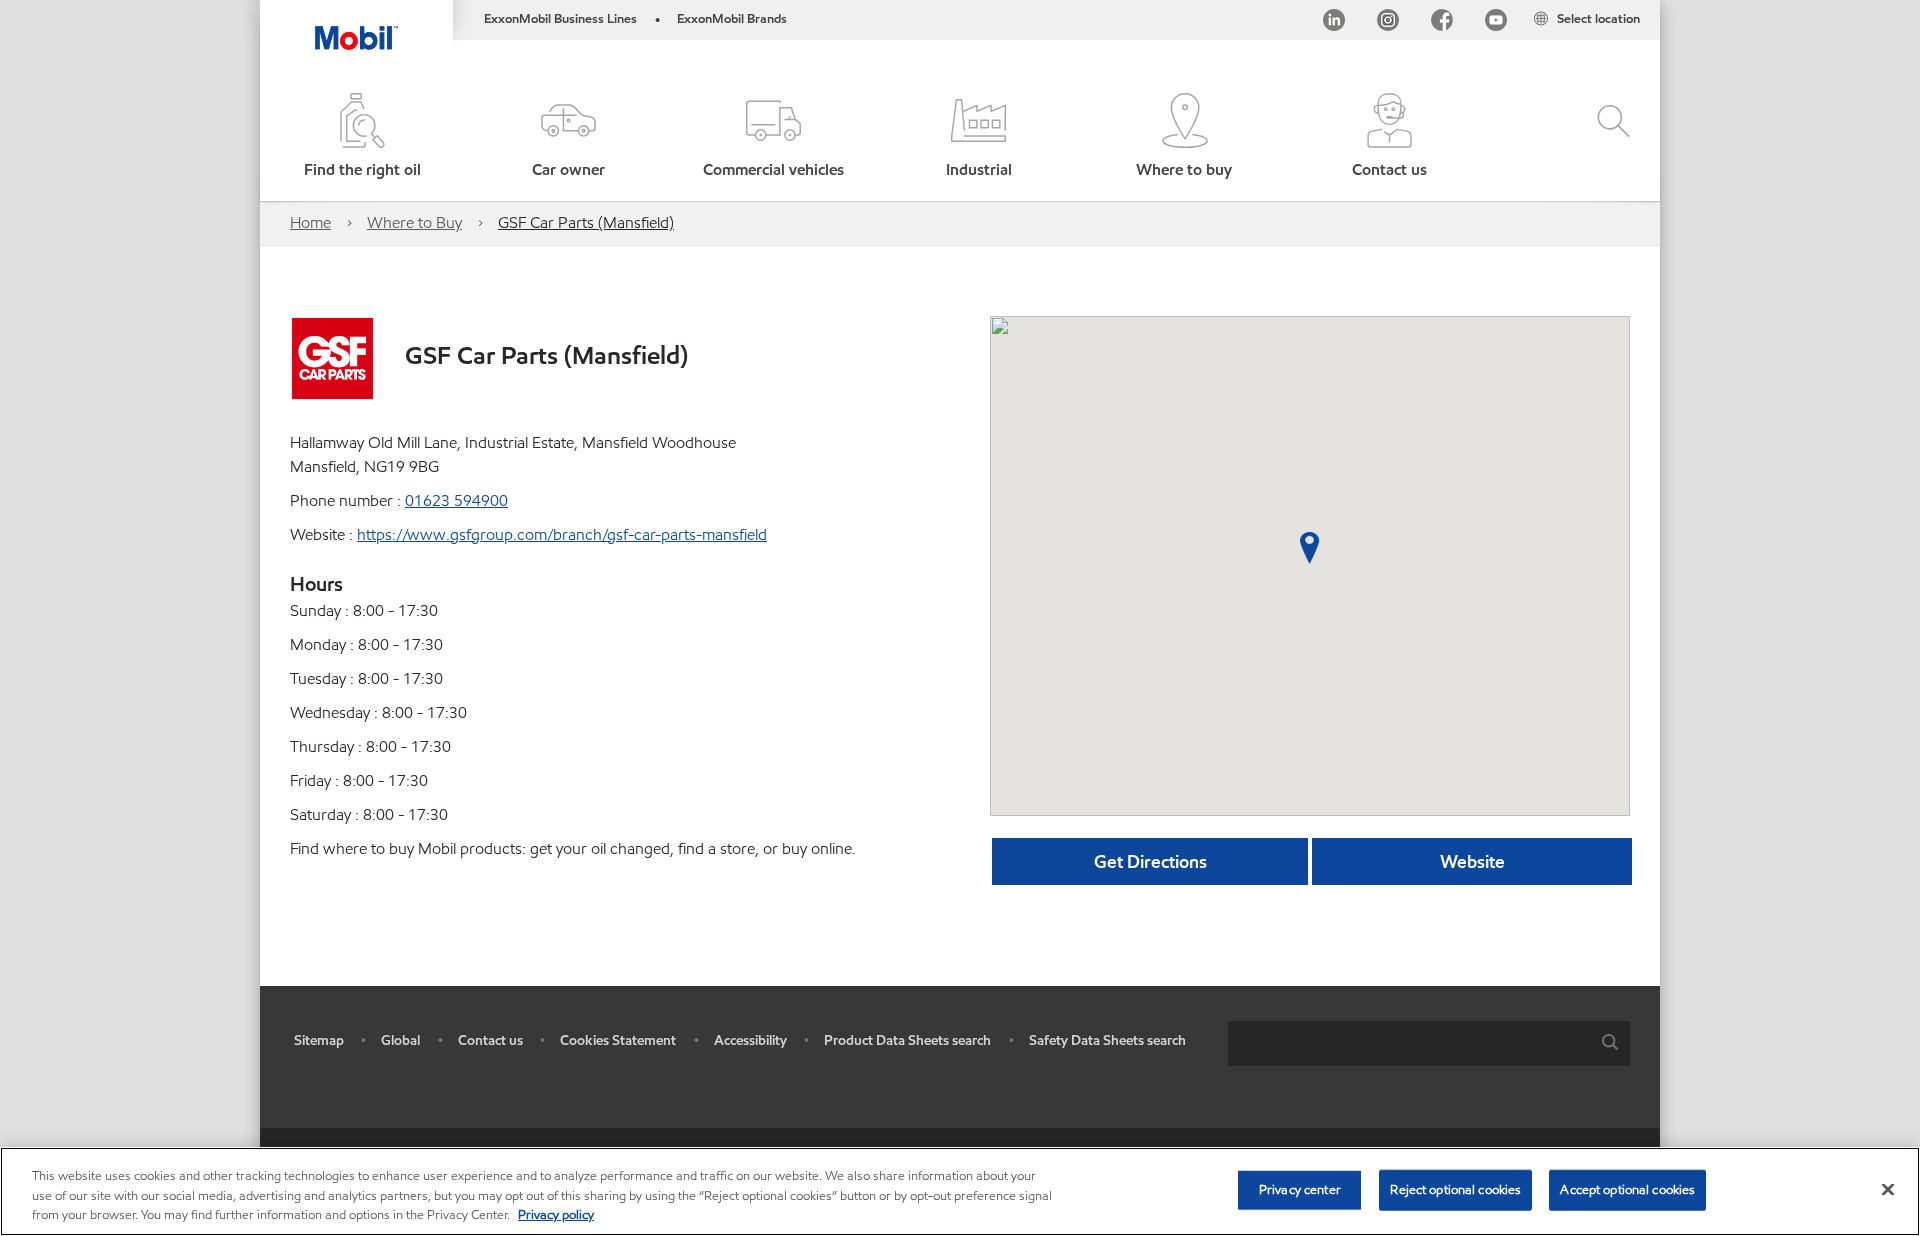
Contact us (490, 1040)
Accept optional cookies (1627, 1189)
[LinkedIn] (1334, 23)
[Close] (1888, 1189)
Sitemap (319, 1040)
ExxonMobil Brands (732, 19)
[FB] (1442, 23)
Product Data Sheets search (907, 1040)
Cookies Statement (618, 1040)
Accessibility (750, 1040)
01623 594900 (456, 500)
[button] (567, 137)
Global (400, 1040)
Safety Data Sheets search (1107, 1040)
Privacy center (1300, 1189)
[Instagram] (1388, 23)
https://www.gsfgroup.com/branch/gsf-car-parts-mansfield (562, 534)
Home (310, 222)
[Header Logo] (356, 25)
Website (1472, 861)
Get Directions (1150, 861)
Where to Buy (414, 222)
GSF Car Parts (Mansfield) (586, 222)
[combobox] (1429, 1043)
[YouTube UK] (1496, 23)
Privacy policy (556, 1215)
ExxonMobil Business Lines (560, 19)
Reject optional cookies (1455, 1189)
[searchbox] (1409, 1043)
